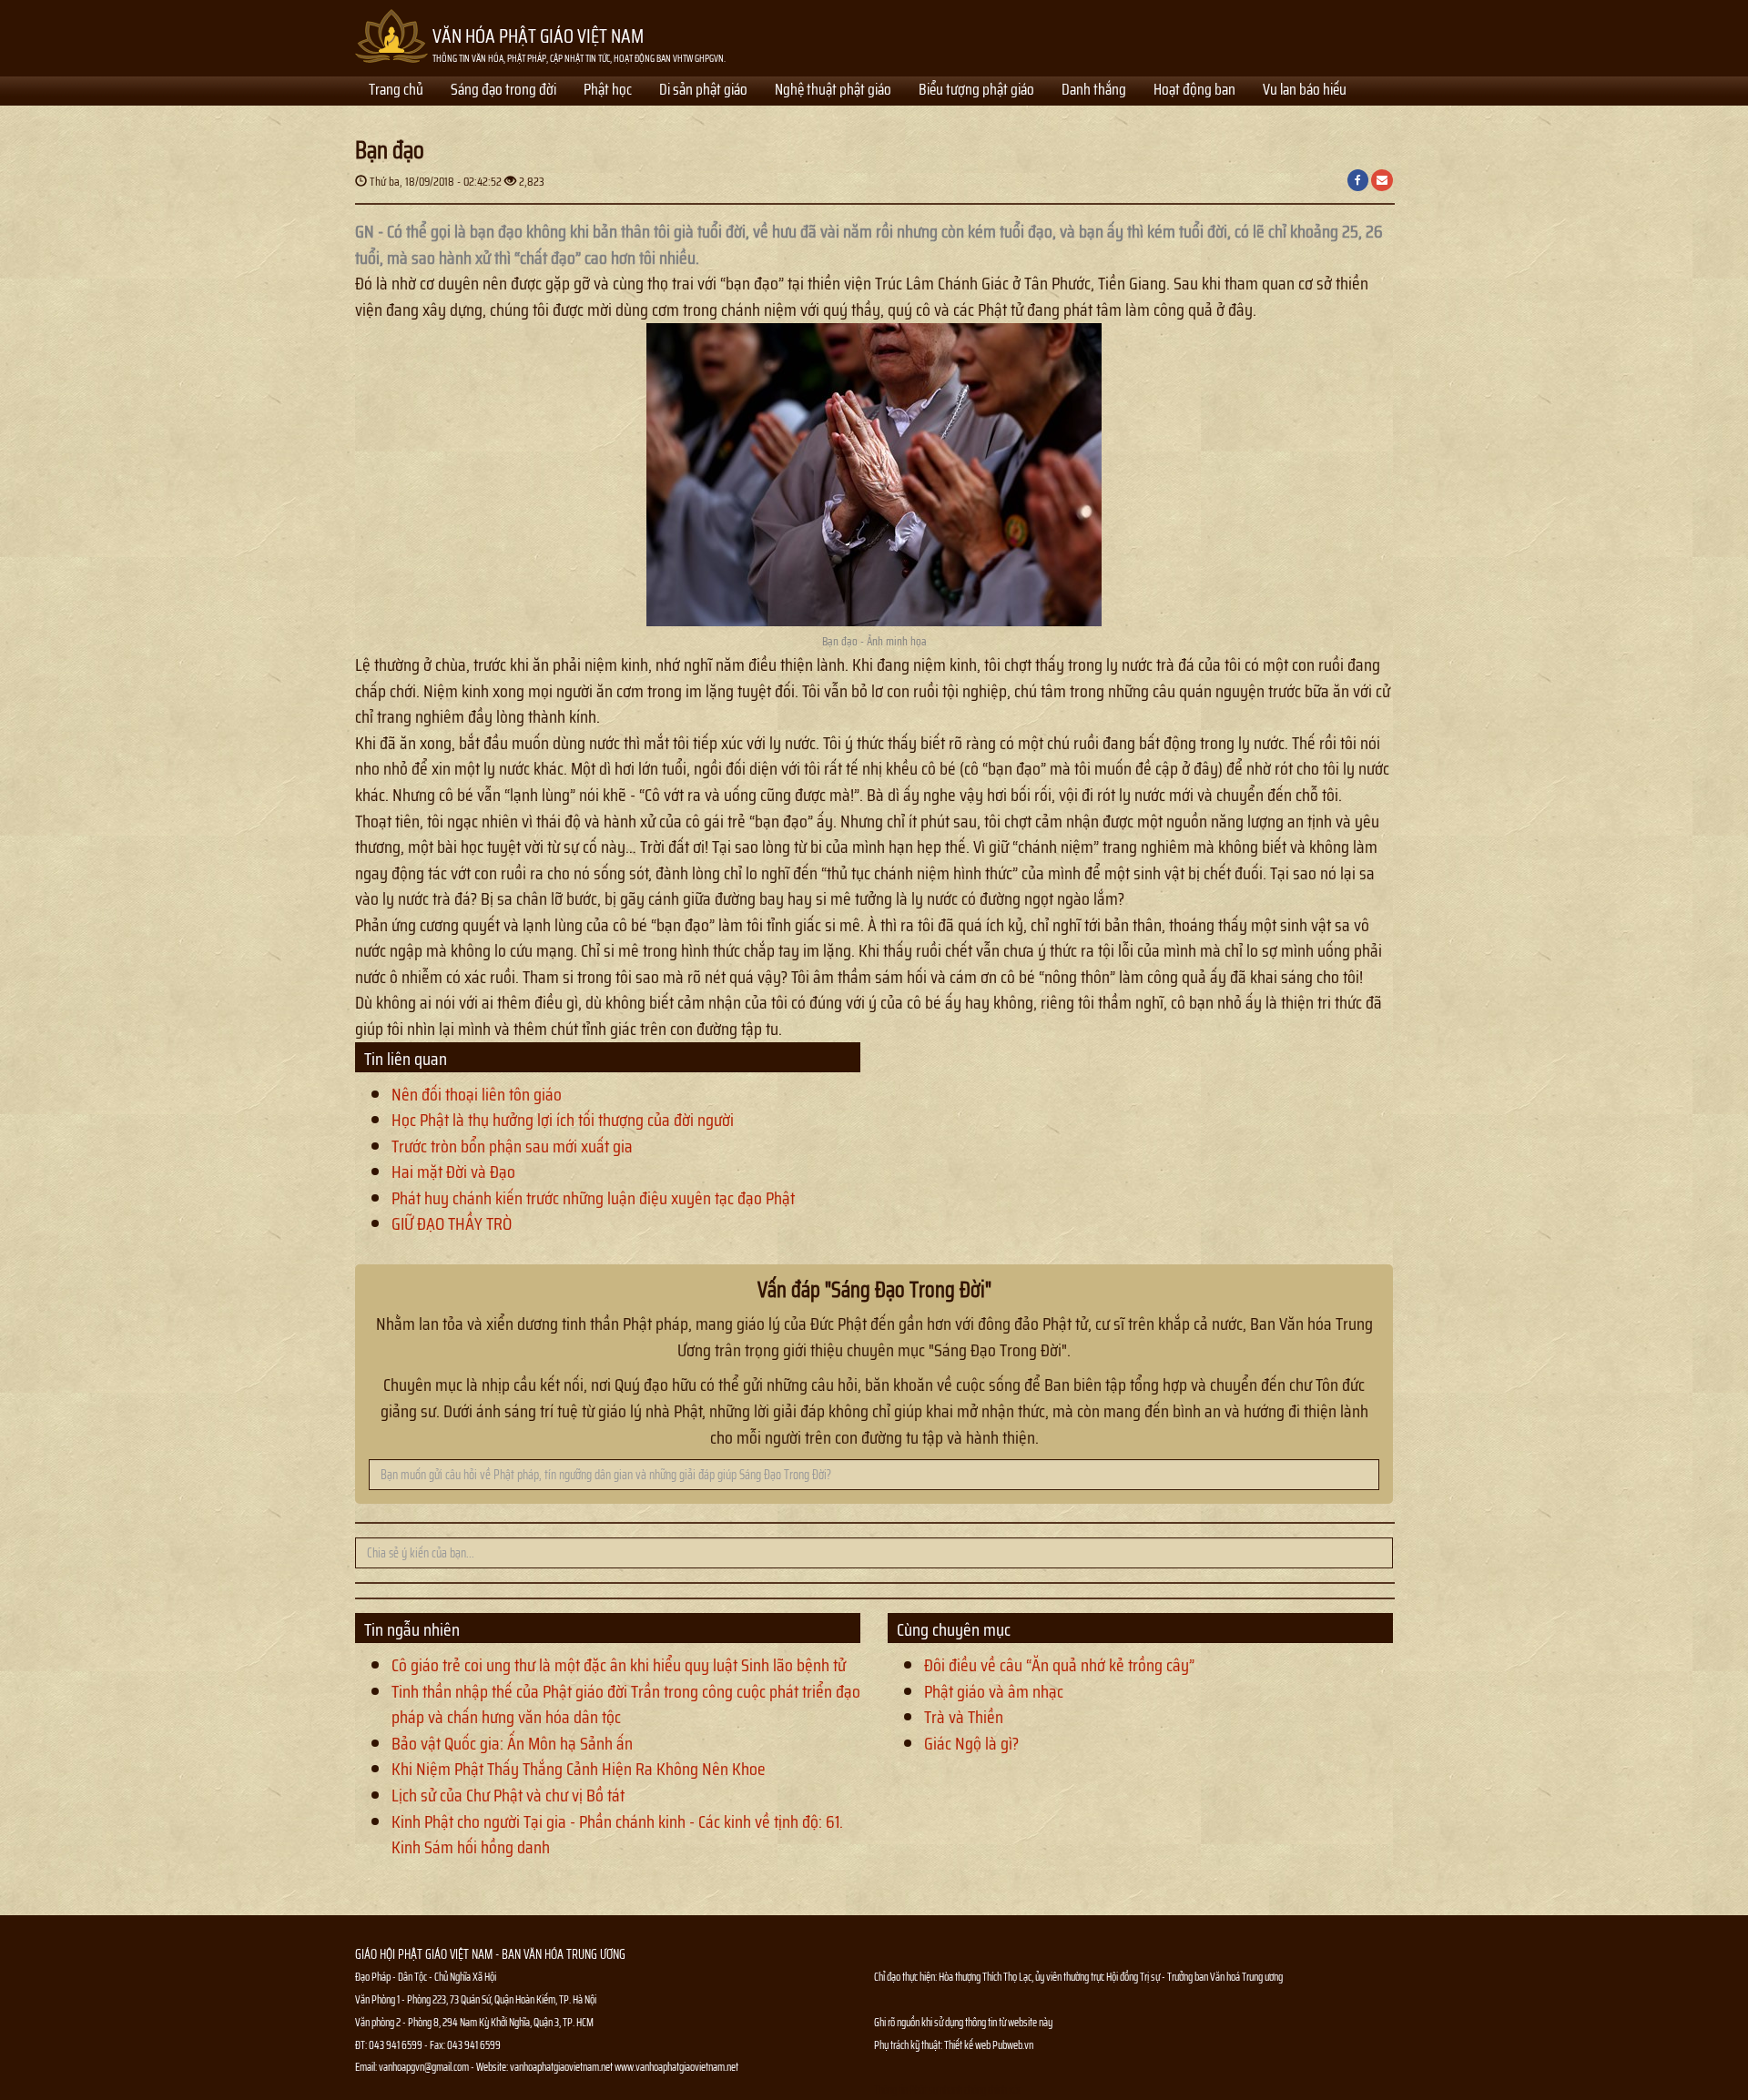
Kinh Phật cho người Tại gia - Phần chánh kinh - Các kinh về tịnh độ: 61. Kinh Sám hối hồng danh (617, 1835)
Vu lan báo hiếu (1305, 91)
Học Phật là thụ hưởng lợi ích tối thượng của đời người (563, 1120)
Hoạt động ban (1194, 91)
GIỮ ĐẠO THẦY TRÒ (452, 1223)
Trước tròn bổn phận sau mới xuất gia (512, 1146)
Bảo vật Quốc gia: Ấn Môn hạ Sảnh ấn (512, 1743)
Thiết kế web (968, 2045)
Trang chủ (396, 91)
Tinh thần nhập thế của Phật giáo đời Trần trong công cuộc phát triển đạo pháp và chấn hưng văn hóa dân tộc (626, 1704)
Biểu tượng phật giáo (976, 91)
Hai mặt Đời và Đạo (453, 1172)
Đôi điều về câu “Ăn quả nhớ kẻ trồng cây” (1059, 1665)
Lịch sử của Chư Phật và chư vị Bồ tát (508, 1795)
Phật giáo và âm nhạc (994, 1691)
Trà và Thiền (964, 1717)
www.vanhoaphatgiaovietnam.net (676, 2067)
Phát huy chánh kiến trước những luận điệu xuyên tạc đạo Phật (593, 1198)
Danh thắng (1094, 91)
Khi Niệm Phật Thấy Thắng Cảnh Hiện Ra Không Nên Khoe (579, 1769)
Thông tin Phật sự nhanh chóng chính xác (948, 2090)
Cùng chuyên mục (954, 1629)
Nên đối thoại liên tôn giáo (477, 1094)
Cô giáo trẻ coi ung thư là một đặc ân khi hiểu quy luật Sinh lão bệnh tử (619, 1665)
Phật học (608, 91)
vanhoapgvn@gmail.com (424, 2067)
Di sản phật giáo (703, 91)
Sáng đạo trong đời (503, 91)
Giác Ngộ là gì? (971, 1743)
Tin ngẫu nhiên (412, 1629)
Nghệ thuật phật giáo (833, 91)
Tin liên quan (406, 1059)
